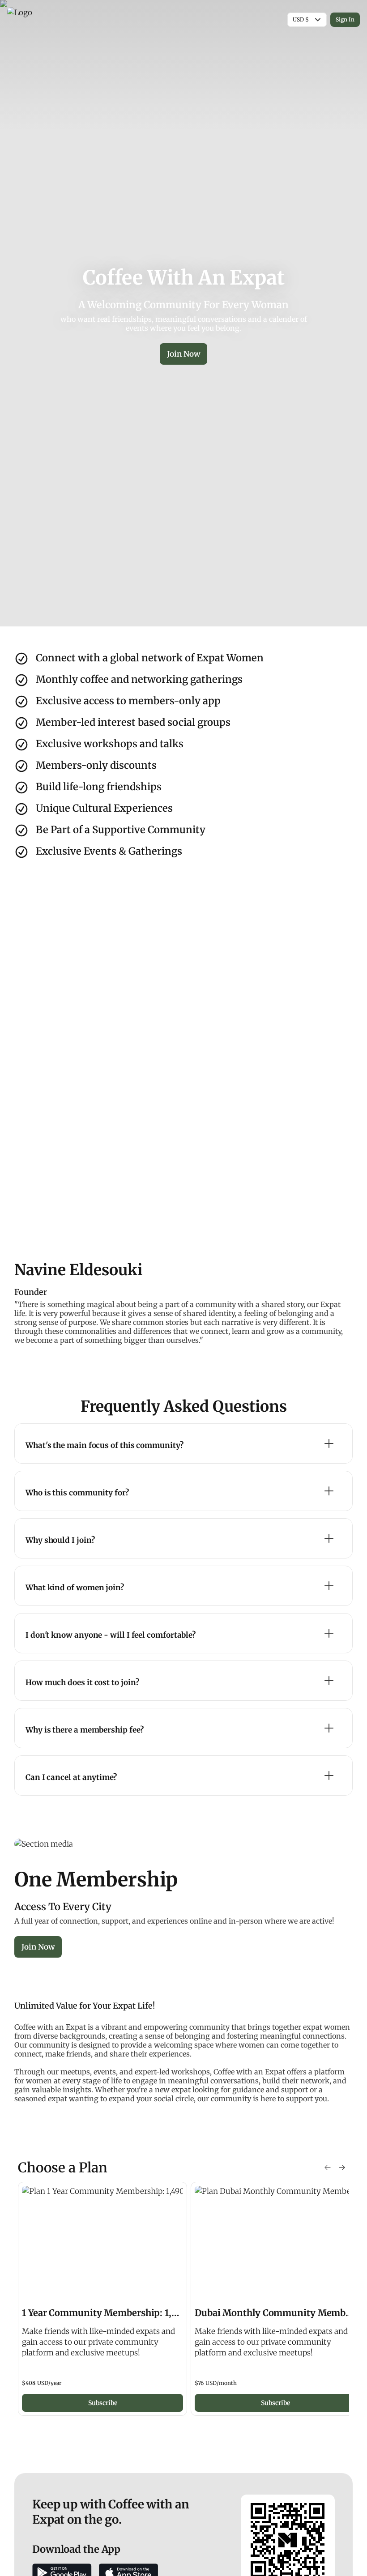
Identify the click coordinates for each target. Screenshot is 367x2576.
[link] (102, 2299)
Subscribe (103, 2403)
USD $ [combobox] (301, 19)
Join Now (183, 354)
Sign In (345, 19)
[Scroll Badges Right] (342, 2167)
